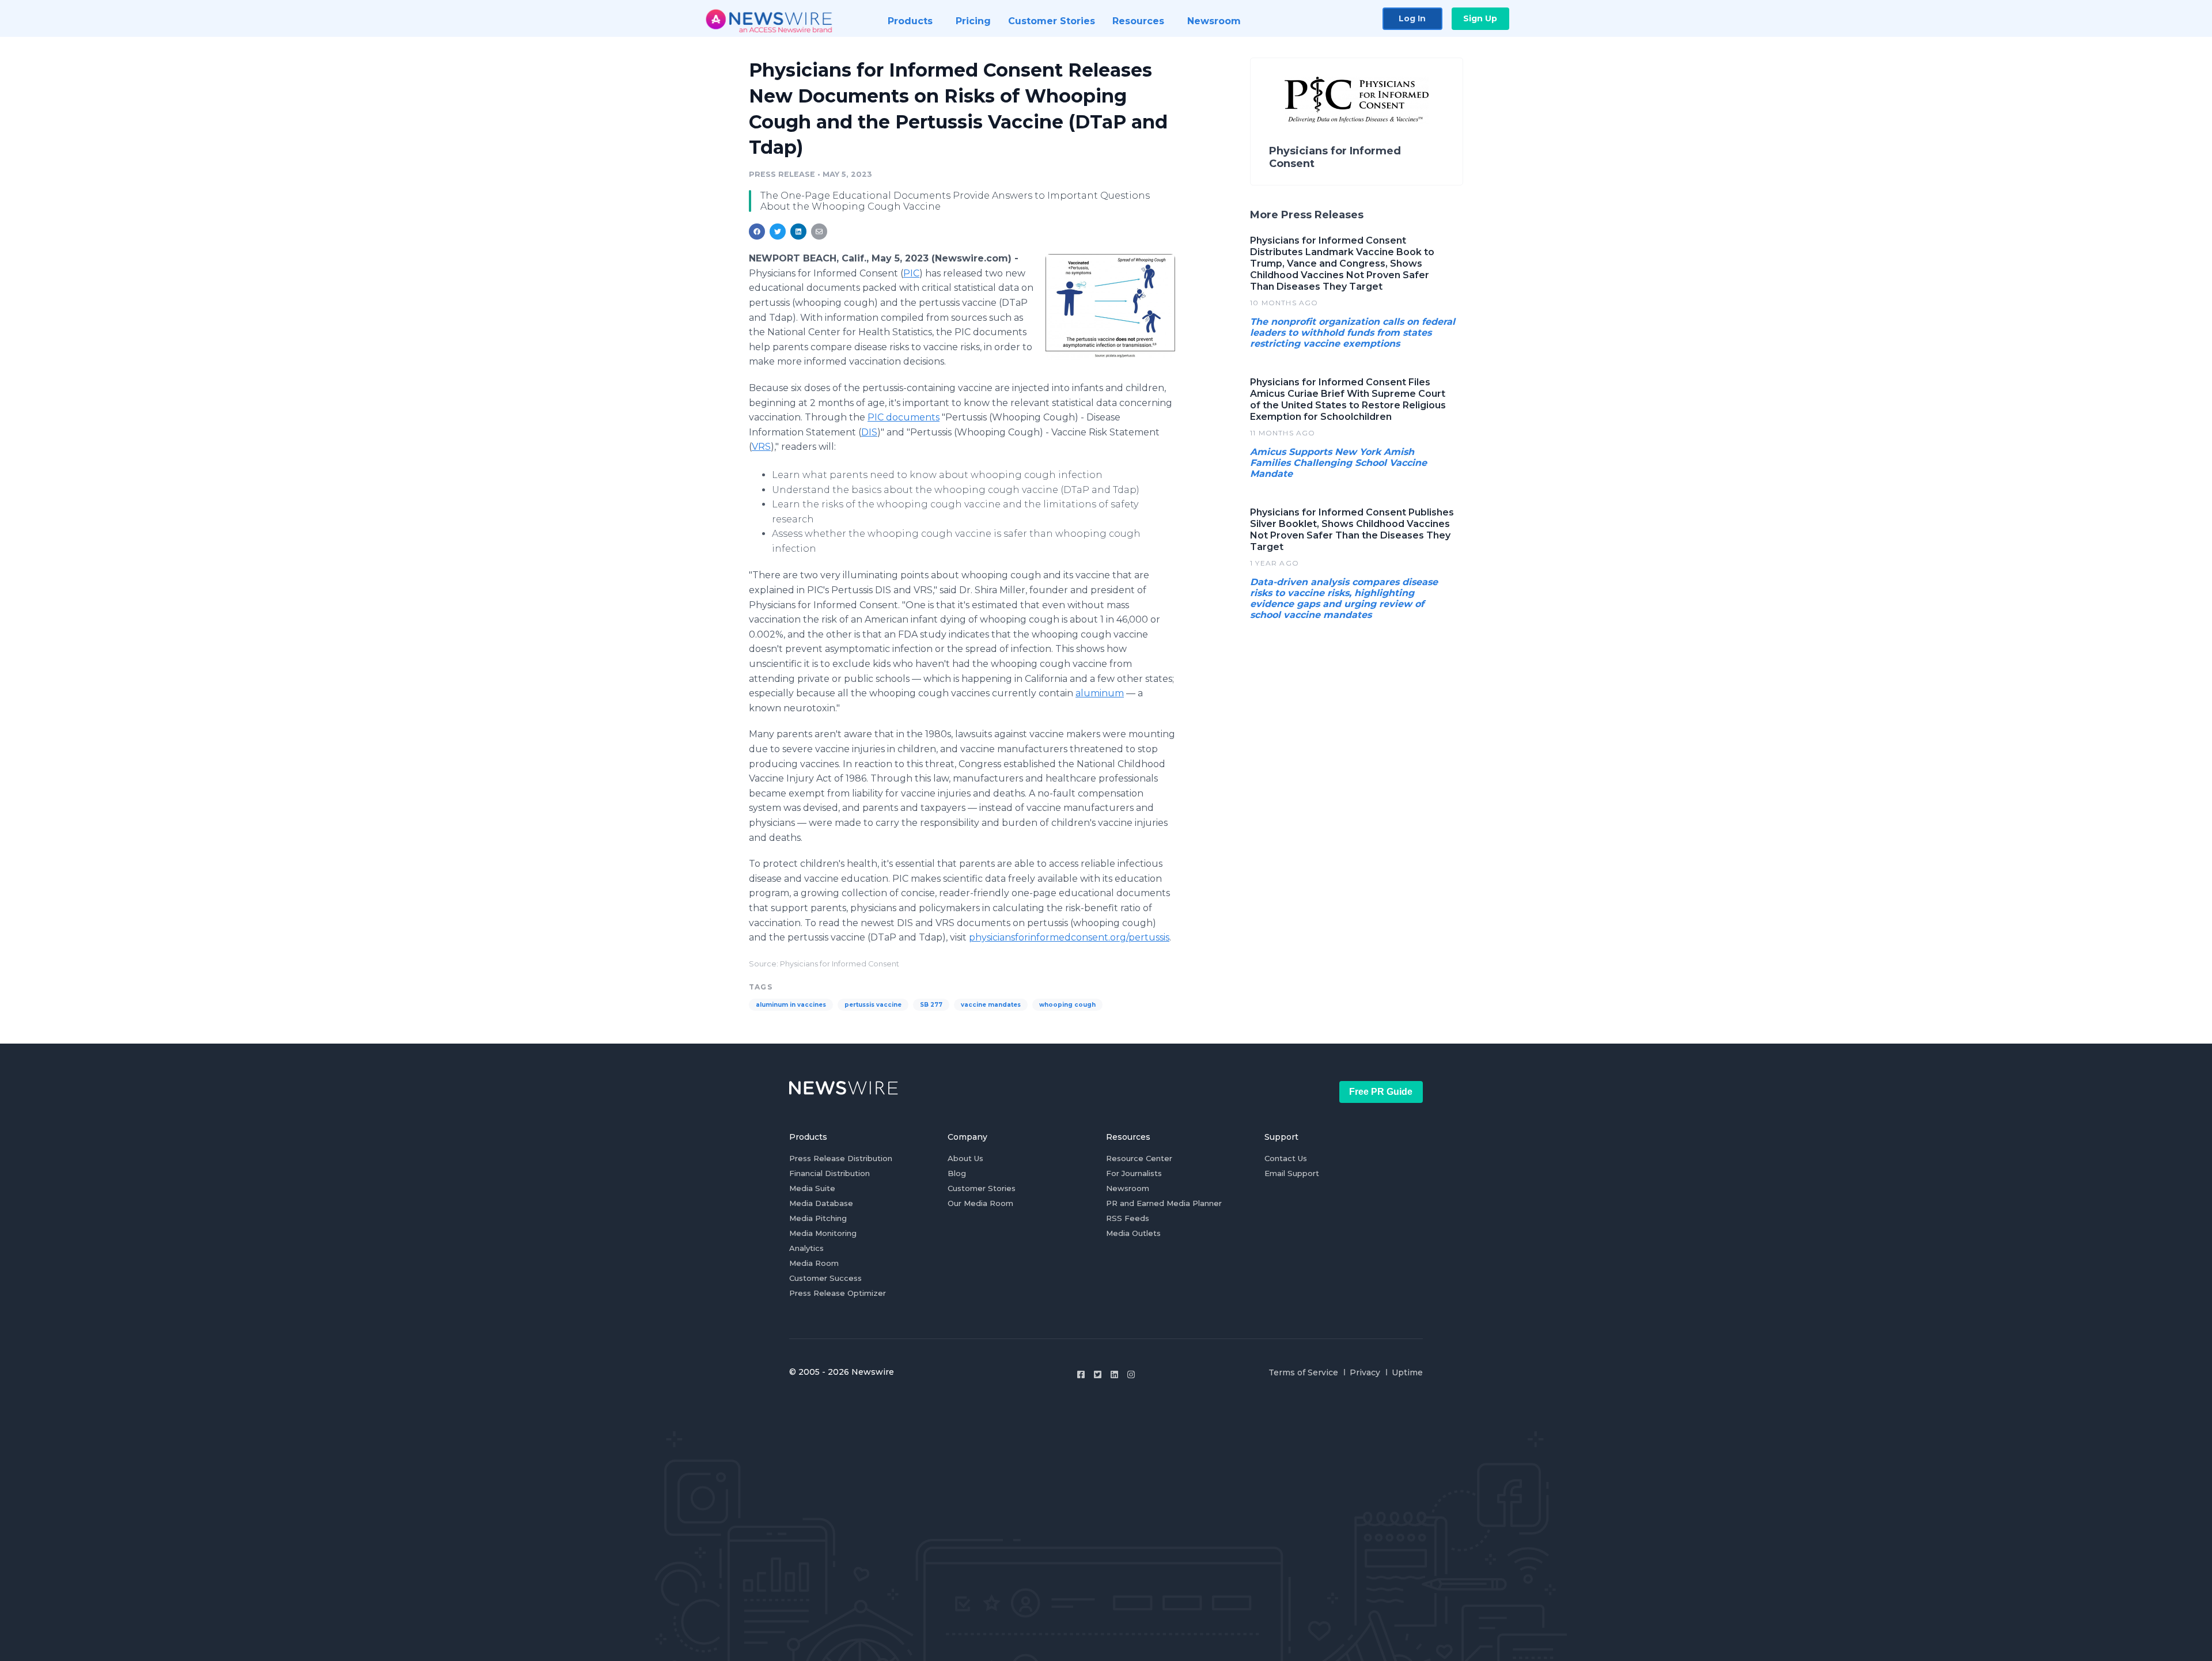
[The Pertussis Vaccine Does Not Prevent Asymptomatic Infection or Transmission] (1110, 307)
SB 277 (931, 1005)
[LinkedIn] (1114, 1374)
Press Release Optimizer (838, 1293)
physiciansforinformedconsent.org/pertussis (1069, 937)
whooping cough (1067, 1005)
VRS (761, 447)
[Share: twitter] (778, 232)
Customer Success (825, 1278)
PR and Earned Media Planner (1164, 1203)
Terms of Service (1303, 1372)
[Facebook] (1081, 1374)
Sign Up (1480, 18)
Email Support (1292, 1173)
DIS (869, 432)
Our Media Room (980, 1203)
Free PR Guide (1381, 1092)
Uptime (1407, 1372)
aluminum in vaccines (791, 1005)
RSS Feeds (1128, 1218)
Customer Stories (982, 1188)
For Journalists (1134, 1173)
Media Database (821, 1203)
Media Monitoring (823, 1233)
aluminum (1100, 693)
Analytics (806, 1248)
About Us (965, 1158)
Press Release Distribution (841, 1158)
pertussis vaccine (873, 1005)
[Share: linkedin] (799, 232)
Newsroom (1128, 1188)
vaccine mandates (991, 1005)
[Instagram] (1131, 1374)
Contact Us (1286, 1158)
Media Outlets (1133, 1233)
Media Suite (812, 1188)
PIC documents (904, 417)
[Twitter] (1098, 1374)
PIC (911, 273)
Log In (1412, 18)
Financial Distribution (829, 1173)
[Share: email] (819, 232)
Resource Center (1139, 1158)
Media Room (814, 1263)
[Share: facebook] (757, 232)
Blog (957, 1173)
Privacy (1365, 1372)
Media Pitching (818, 1218)
